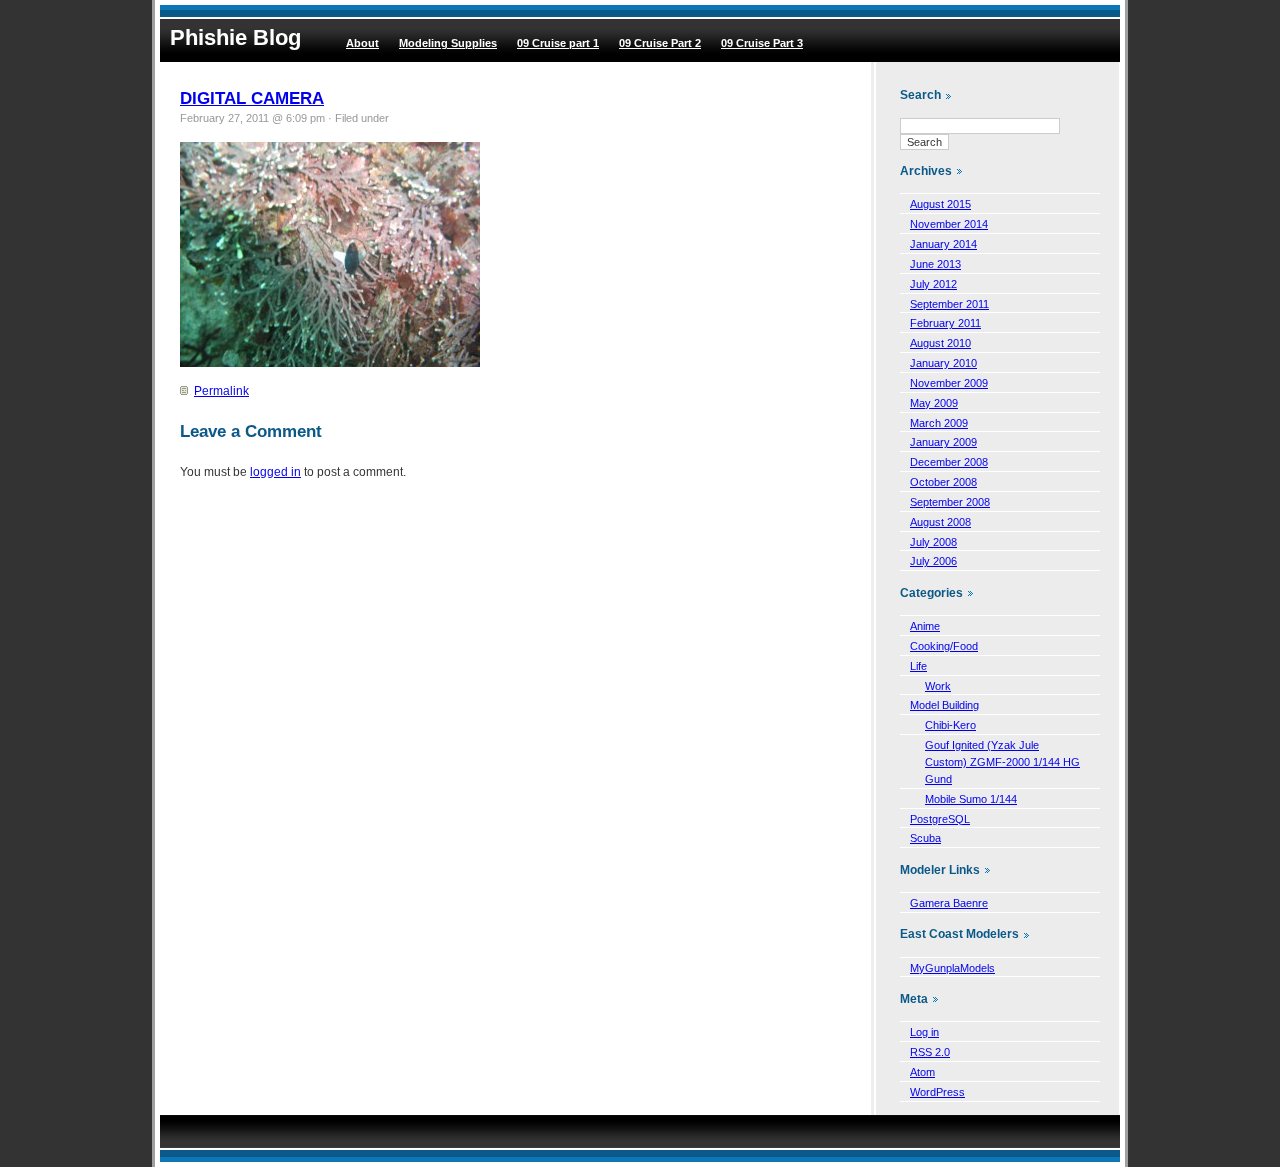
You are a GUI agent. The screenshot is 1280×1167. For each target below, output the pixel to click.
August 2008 (940, 522)
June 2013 (935, 264)
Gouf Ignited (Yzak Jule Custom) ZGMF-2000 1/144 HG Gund (1002, 762)
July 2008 (933, 542)
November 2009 (949, 383)
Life (918, 666)
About (362, 43)
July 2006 (933, 561)
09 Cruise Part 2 (660, 43)
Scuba (925, 838)
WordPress (937, 1092)
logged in (275, 472)
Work (938, 686)
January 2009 (943, 442)
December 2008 (949, 462)
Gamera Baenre (949, 903)
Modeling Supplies (448, 43)
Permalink (221, 391)
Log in (924, 1032)
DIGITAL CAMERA (252, 98)
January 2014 (943, 244)
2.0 (930, 1052)
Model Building (944, 705)
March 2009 (939, 423)
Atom (922, 1072)
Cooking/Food (944, 646)
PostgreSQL (940, 819)
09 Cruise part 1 (558, 43)
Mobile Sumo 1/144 (971, 799)
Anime (925, 626)
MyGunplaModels (952, 968)
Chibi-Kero (950, 725)
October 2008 (943, 482)
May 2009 (934, 403)
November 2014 (949, 224)
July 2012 (933, 284)
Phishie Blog (235, 37)
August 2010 (940, 343)
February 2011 (945, 323)
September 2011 (949, 304)
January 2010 (943, 363)
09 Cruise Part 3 (762, 43)
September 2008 (950, 502)
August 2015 (940, 204)
